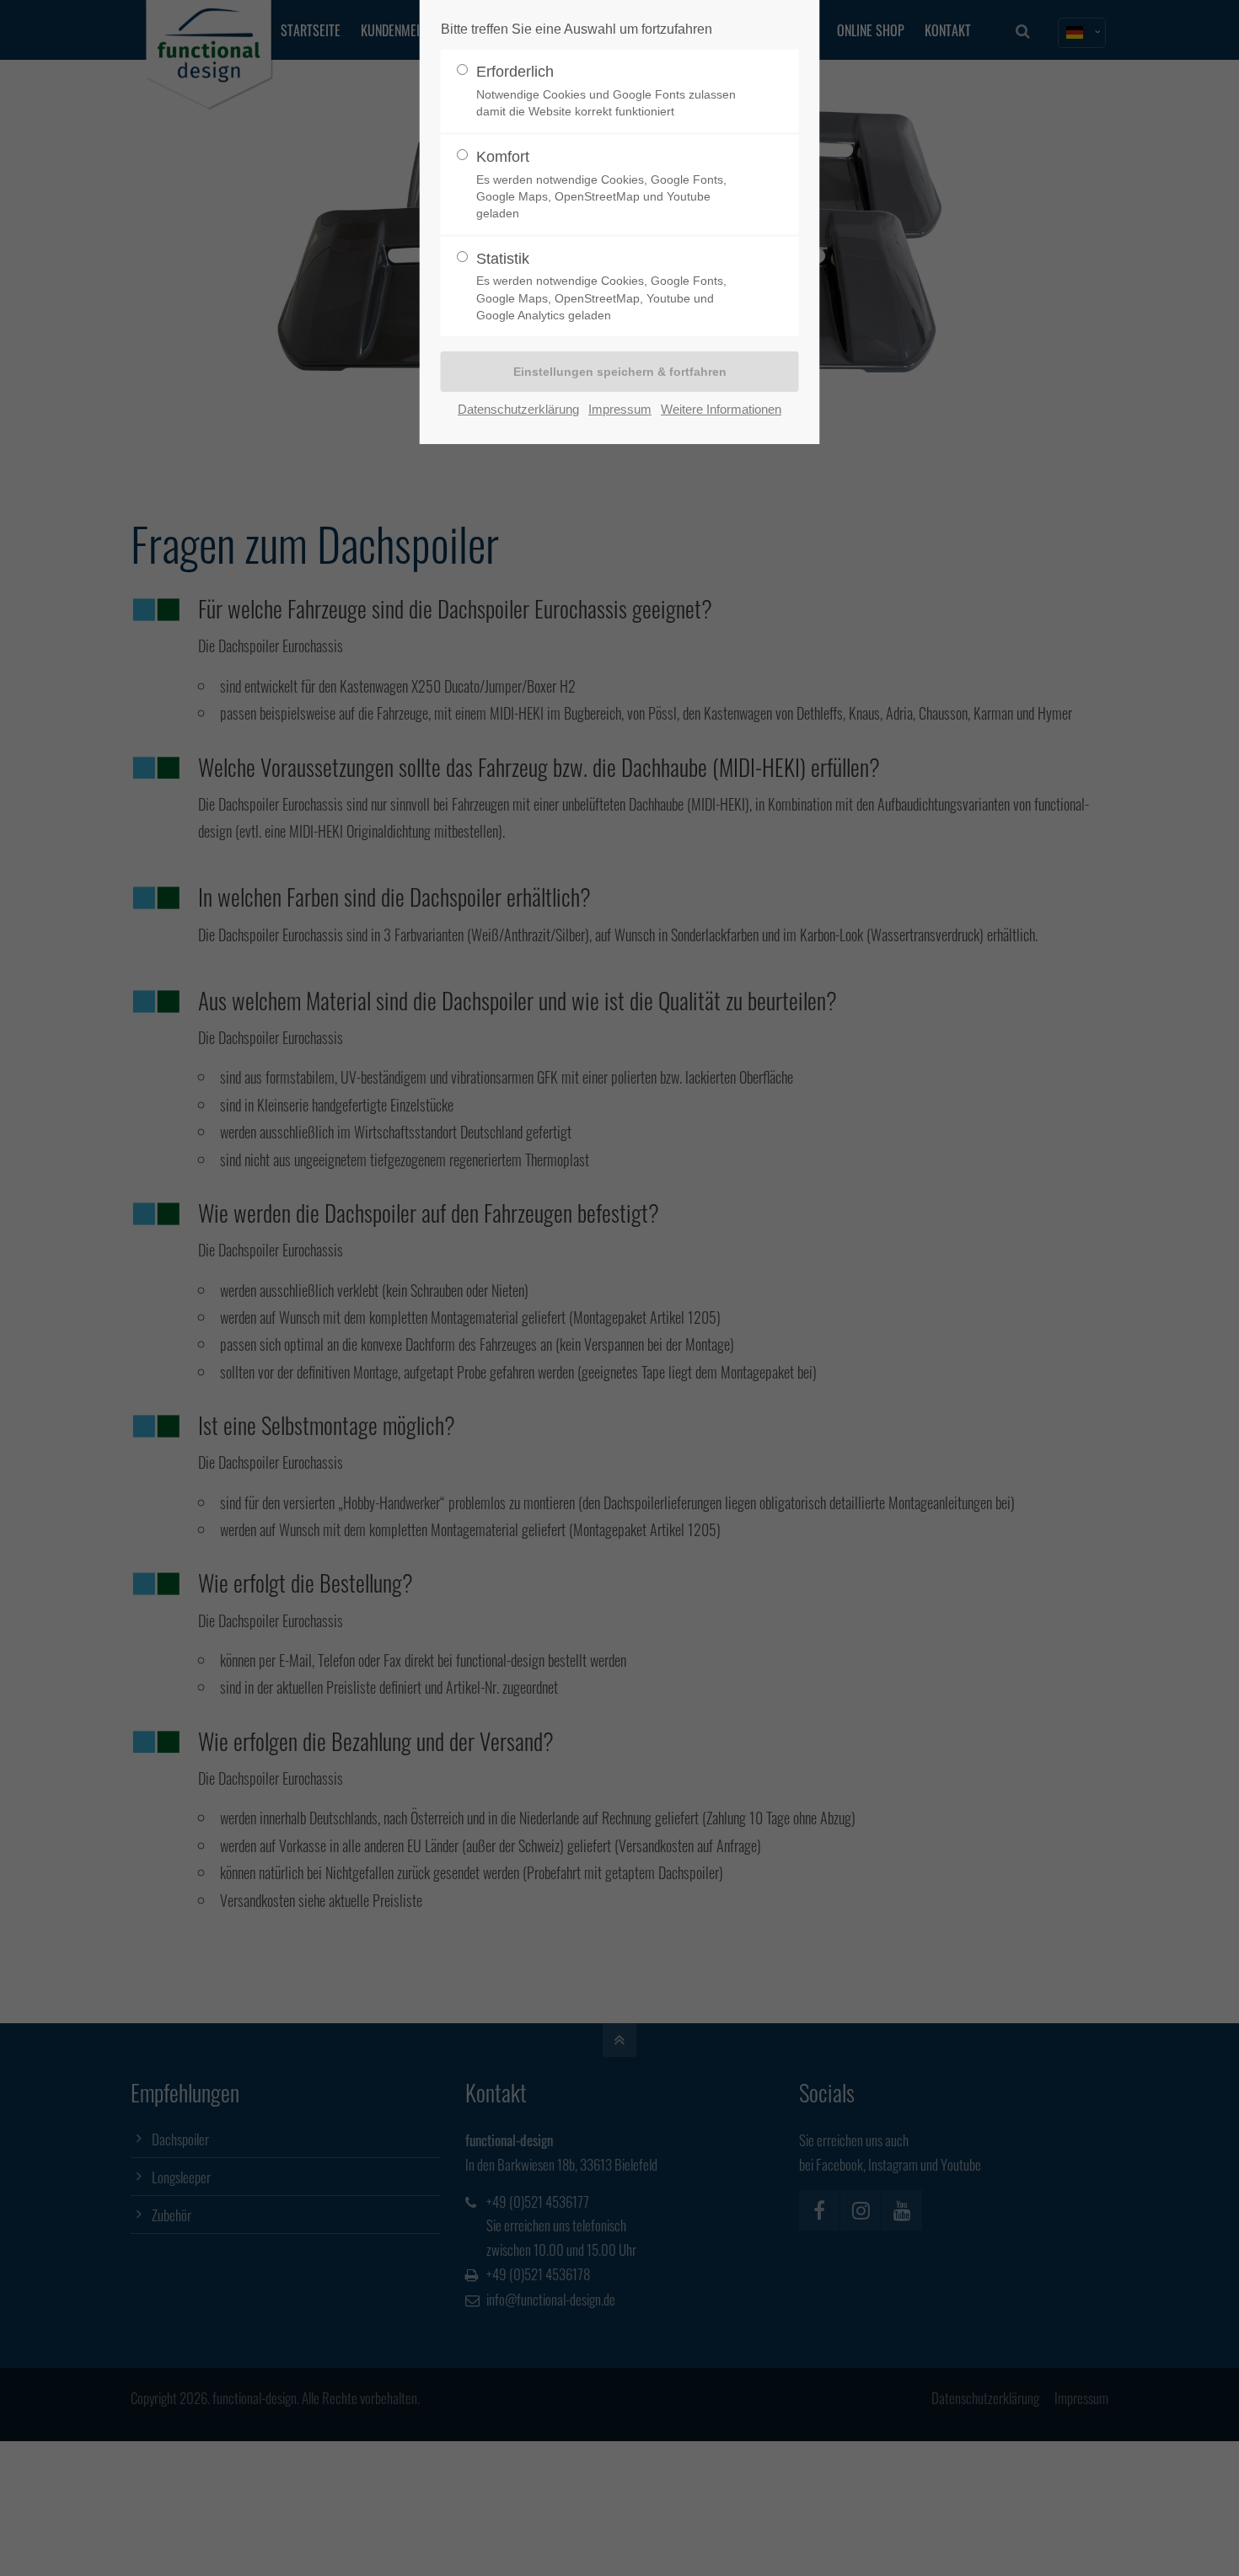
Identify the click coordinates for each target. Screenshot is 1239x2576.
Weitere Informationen (721, 409)
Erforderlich (606, 91)
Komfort (601, 184)
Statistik (601, 286)
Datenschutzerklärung (518, 409)
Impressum (620, 409)
